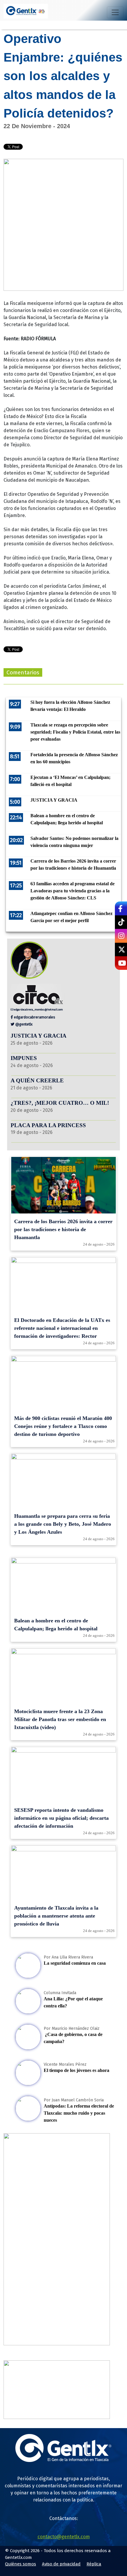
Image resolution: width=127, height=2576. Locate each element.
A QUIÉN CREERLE (37, 1080)
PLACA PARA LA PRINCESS (48, 1125)
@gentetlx (23, 1024)
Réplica (94, 2564)
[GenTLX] (63, 2460)
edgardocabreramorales (34, 1017)
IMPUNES (24, 1058)
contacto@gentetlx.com (64, 2537)
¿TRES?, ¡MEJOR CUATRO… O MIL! (60, 1103)
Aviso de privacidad (61, 2564)
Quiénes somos (21, 2564)
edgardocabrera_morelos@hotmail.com (38, 1009)
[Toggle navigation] (115, 12)
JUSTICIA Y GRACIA (39, 1036)
